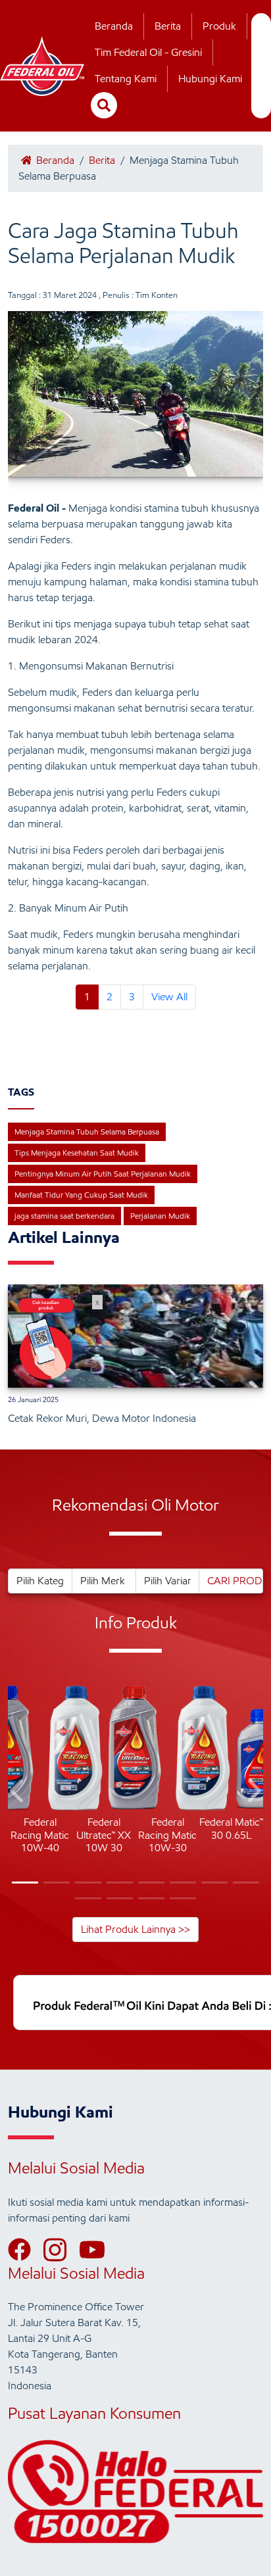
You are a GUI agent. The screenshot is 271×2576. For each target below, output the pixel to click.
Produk (219, 26)
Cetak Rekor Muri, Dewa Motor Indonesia (102, 1418)
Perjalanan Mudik (160, 1216)
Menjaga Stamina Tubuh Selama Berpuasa (87, 1131)
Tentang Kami (126, 79)
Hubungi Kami (210, 79)
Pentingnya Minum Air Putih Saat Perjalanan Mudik (103, 1174)
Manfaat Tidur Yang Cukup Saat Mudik (81, 1195)
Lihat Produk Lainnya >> (135, 1929)
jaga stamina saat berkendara (64, 1216)
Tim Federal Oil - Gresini (148, 52)
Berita (168, 26)
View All (169, 997)
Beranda (114, 26)
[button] (18, 1793)
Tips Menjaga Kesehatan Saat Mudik (77, 1153)
